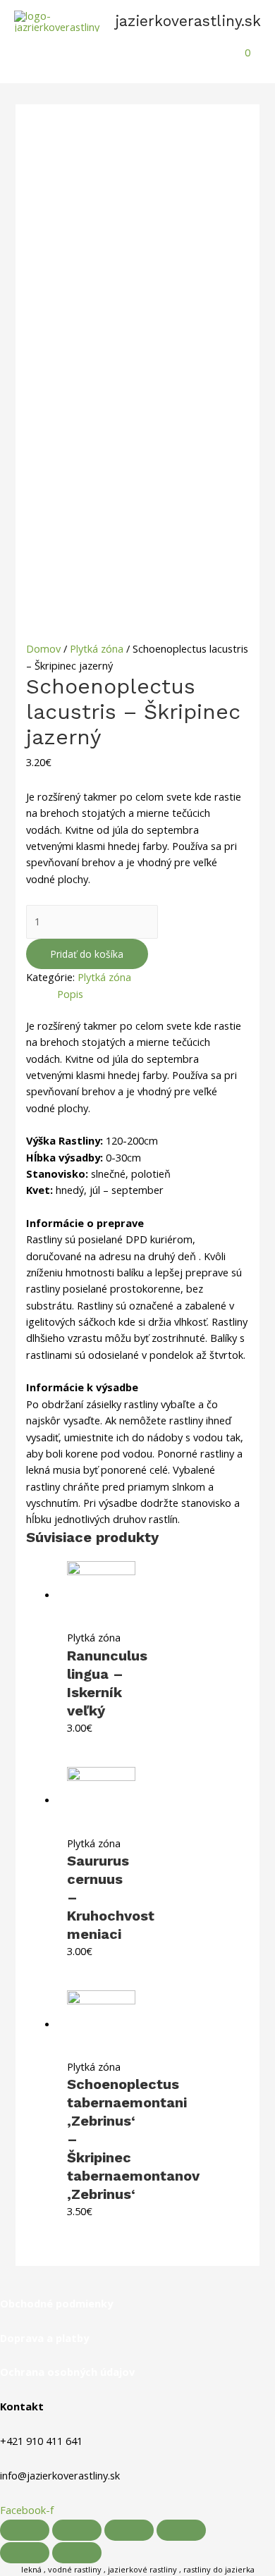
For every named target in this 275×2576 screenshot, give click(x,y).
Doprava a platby (44, 2338)
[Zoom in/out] (181, 2530)
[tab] (153, 994)
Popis (70, 994)
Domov (43, 648)
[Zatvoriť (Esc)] (25, 2530)
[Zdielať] (77, 2530)
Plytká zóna (97, 648)
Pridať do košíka (87, 954)
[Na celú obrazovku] (129, 2530)
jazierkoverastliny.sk (188, 21)
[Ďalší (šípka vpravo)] (77, 2553)
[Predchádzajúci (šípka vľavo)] (25, 2553)
